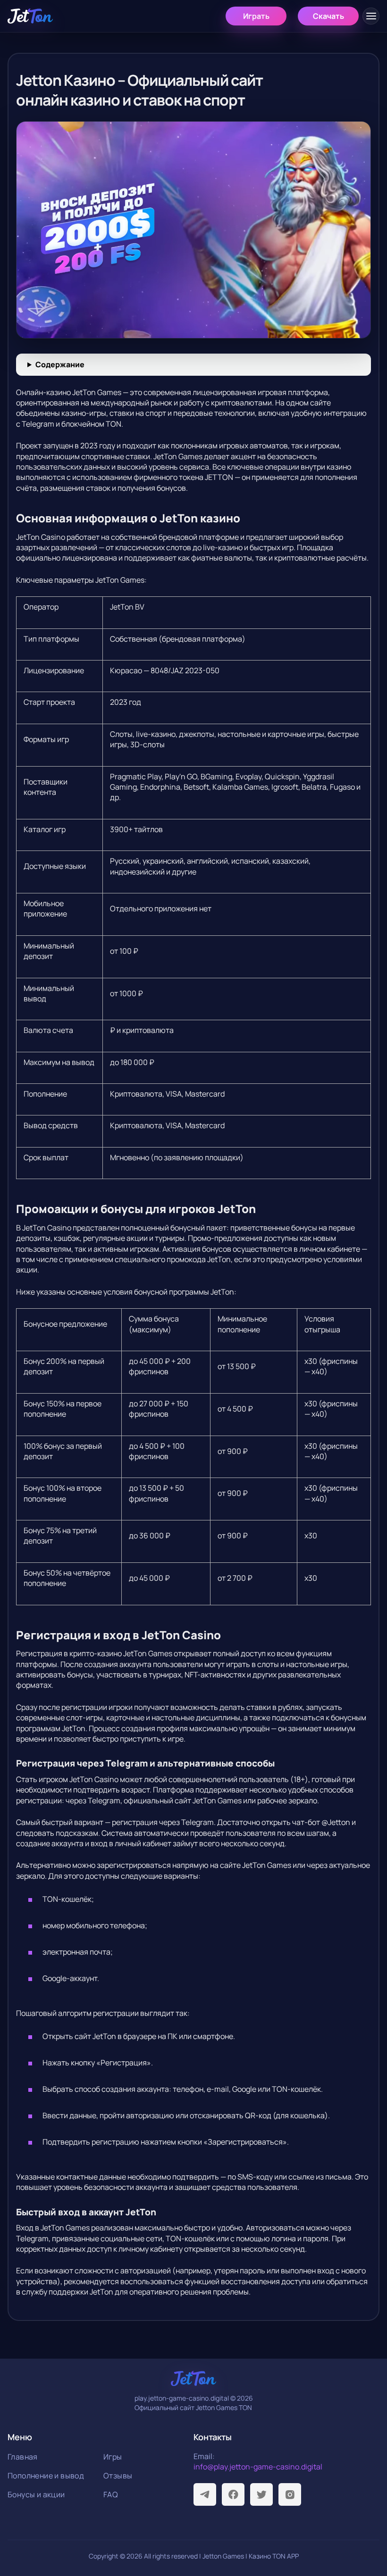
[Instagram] (290, 2494)
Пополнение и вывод (46, 2476)
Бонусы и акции (36, 2494)
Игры (113, 2457)
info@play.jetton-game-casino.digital (258, 2467)
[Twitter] (261, 2494)
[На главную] (30, 16)
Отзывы (118, 2476)
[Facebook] (233, 2494)
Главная (23, 2457)
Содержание (60, 364)
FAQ (111, 2494)
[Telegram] (205, 2494)
